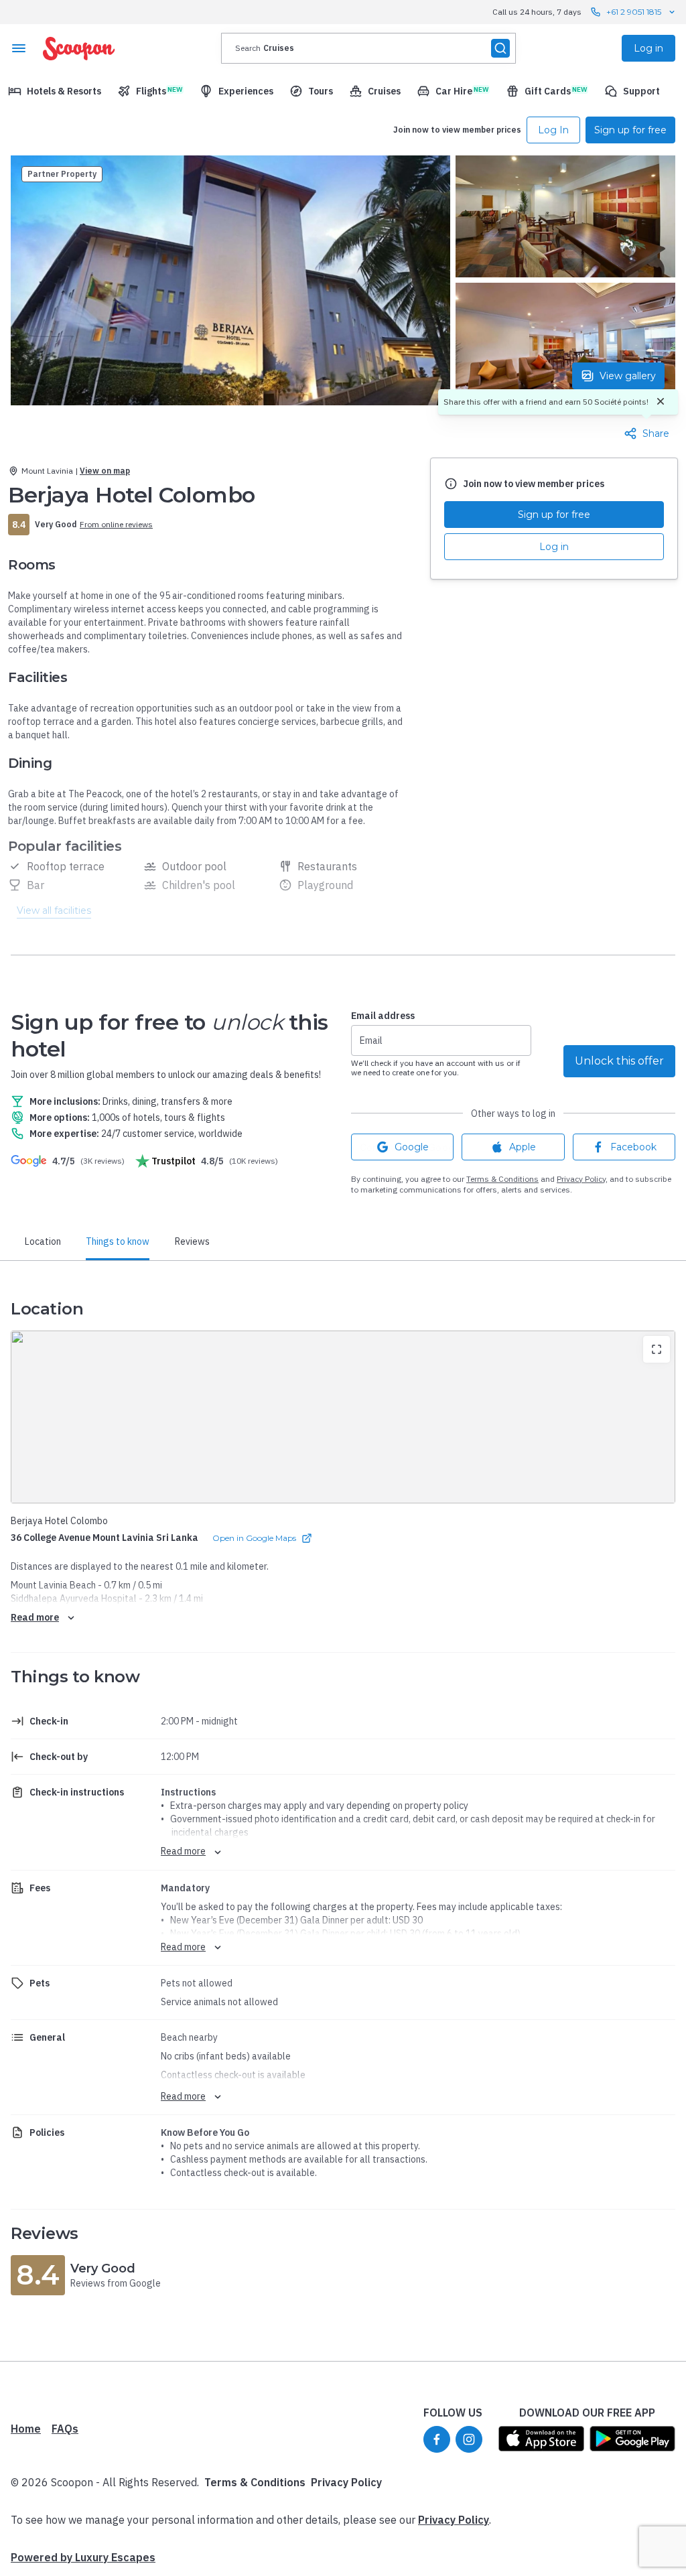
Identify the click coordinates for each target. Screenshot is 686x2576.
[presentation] (368, 48)
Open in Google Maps (254, 1538)
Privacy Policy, (582, 1179)
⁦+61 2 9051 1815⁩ (634, 12)
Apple (523, 1147)
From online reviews (116, 524)
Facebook (633, 1147)
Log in (554, 547)
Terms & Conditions (502, 1179)
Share (656, 433)
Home (26, 2429)
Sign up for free (554, 515)
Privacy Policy (346, 2482)
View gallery (628, 376)
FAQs (65, 2429)
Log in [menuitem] (648, 48)
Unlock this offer (619, 1061)
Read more (35, 1617)
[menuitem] (55, 91)
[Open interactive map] (343, 1417)
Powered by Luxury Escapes (83, 2557)
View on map (105, 471)
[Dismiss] (661, 402)
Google (412, 1147)
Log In (553, 130)
